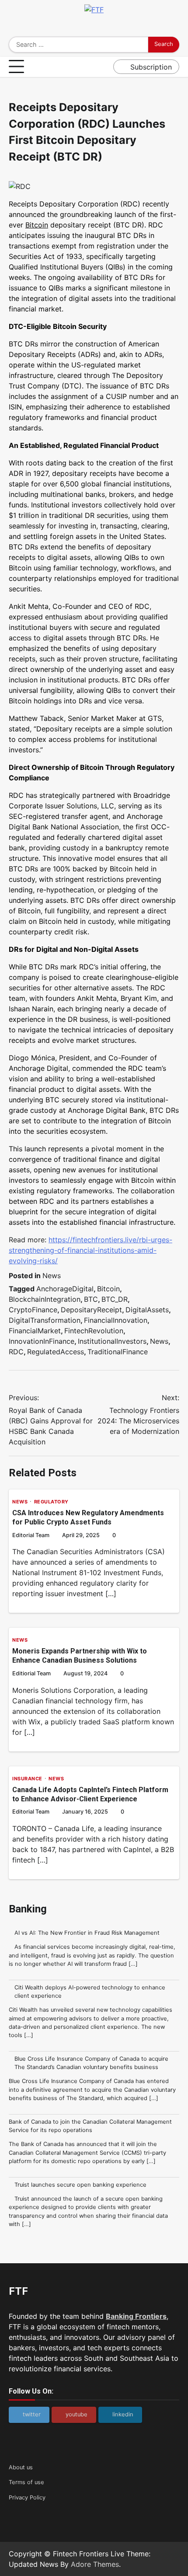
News (52, 1276)
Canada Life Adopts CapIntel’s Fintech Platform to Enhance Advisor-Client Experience (90, 1794)
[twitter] (81, 26)
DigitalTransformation (45, 1320)
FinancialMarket (35, 1331)
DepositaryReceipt (91, 1310)
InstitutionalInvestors (112, 1341)
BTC (91, 1299)
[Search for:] (78, 45)
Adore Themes (95, 2564)
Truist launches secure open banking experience (80, 2185)
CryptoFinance (33, 1310)
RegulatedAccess (56, 1352)
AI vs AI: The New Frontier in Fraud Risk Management (87, 1933)
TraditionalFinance (118, 1352)
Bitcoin (37, 225)
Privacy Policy (27, 2497)
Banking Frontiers (136, 2316)
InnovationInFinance (42, 1341)
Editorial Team (31, 1535)
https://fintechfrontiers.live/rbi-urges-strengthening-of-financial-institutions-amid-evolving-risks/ (91, 1250)
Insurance (27, 1779)
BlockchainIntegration (45, 1299)
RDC (16, 1352)
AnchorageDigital (65, 1289)
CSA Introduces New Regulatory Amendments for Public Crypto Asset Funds (88, 1517)
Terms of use (26, 2482)
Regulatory (51, 1502)
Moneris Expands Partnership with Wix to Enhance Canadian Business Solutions (80, 1656)
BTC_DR (115, 1299)
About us (21, 2467)
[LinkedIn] (107, 26)
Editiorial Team (31, 1673)
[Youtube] (94, 26)
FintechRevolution (94, 1331)
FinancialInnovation (116, 1320)
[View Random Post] (104, 67)
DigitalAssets (147, 1310)
